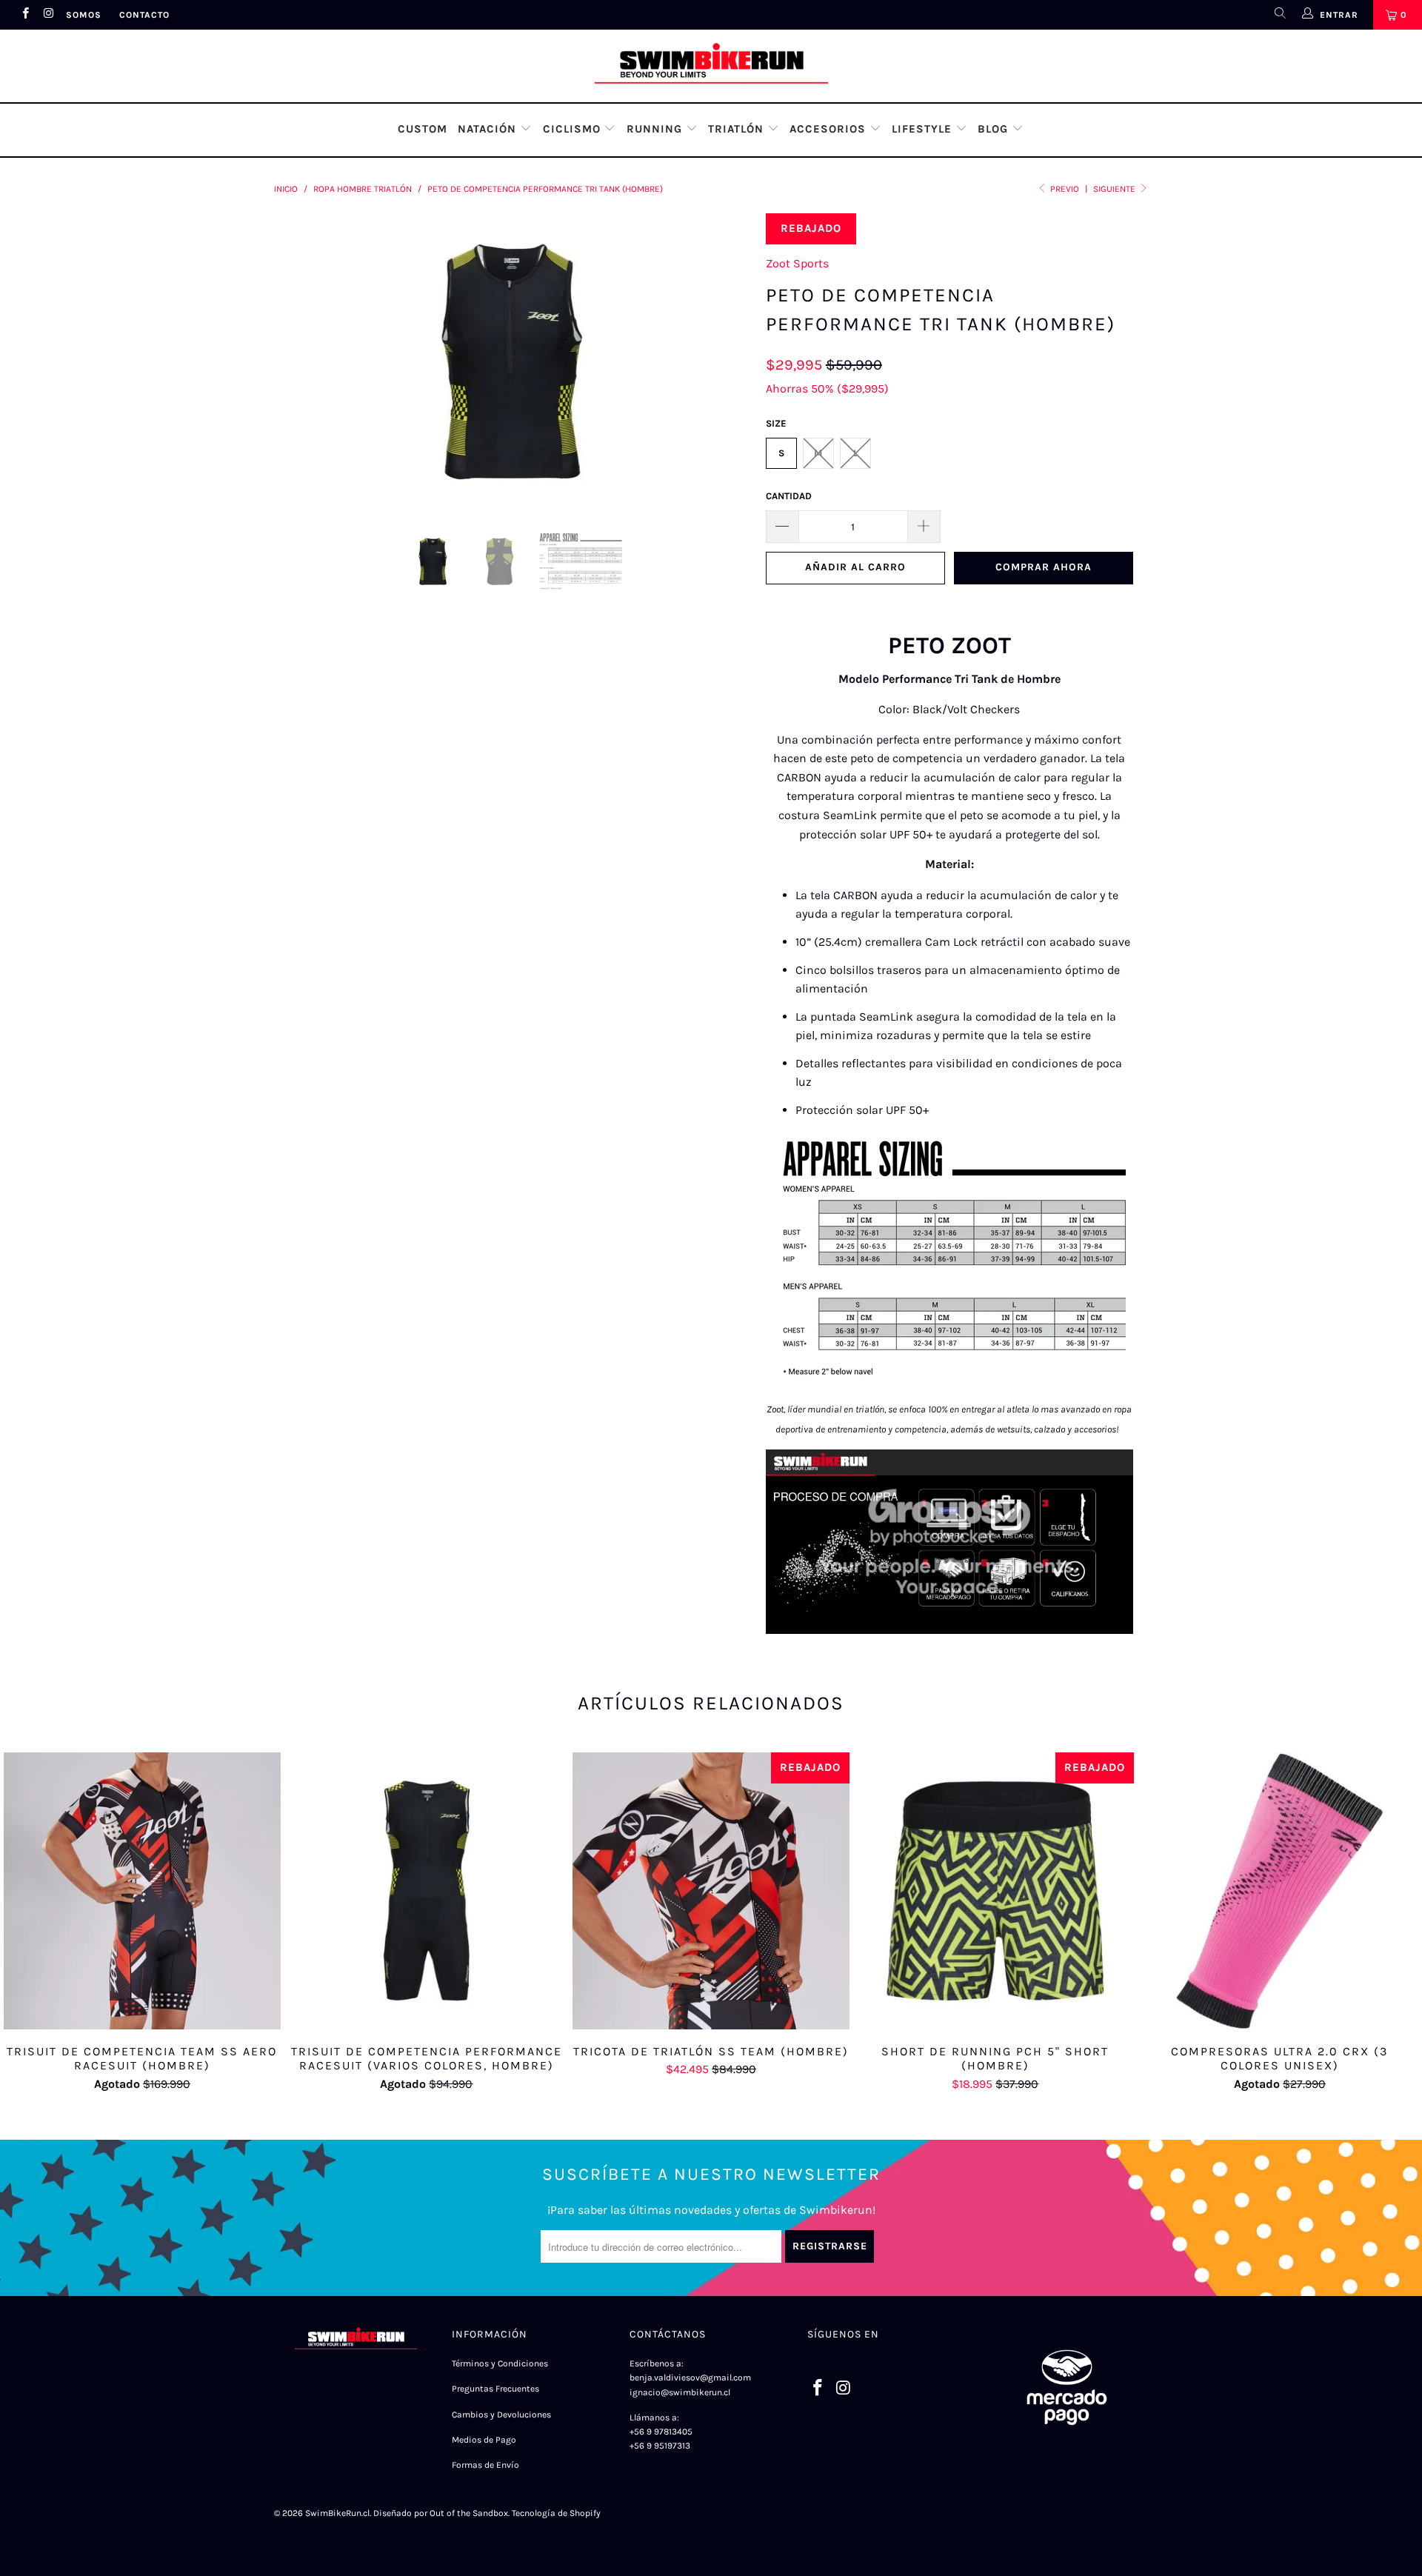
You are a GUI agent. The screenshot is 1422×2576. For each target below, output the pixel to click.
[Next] (725, 361)
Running (656, 129)
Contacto (144, 15)
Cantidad (789, 496)
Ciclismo (574, 129)
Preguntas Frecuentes (495, 2389)
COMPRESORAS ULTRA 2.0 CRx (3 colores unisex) (1280, 1891)
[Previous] (300, 361)
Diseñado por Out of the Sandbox (441, 2513)
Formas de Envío (485, 2465)
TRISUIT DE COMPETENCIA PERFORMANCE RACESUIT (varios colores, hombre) (427, 1891)
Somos (84, 15)
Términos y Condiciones (500, 2363)
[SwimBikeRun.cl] (711, 66)
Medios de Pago (484, 2440)
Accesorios (829, 129)
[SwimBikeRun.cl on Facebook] (25, 15)
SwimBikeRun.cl (337, 2513)
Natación (489, 129)
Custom (423, 129)
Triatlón (738, 129)
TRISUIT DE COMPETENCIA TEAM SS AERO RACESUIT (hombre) (142, 1891)
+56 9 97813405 (661, 2432)
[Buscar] (1279, 15)
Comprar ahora (1044, 567)
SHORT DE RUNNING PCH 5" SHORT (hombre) (995, 1891)
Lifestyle (924, 129)
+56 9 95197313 (660, 2446)
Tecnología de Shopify (556, 2513)
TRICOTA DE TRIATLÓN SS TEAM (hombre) (711, 1891)
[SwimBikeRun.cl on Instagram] (48, 15)
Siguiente (1115, 189)
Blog (995, 129)
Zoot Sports (797, 263)
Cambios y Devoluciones (501, 2415)
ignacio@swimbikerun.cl (681, 2392)
